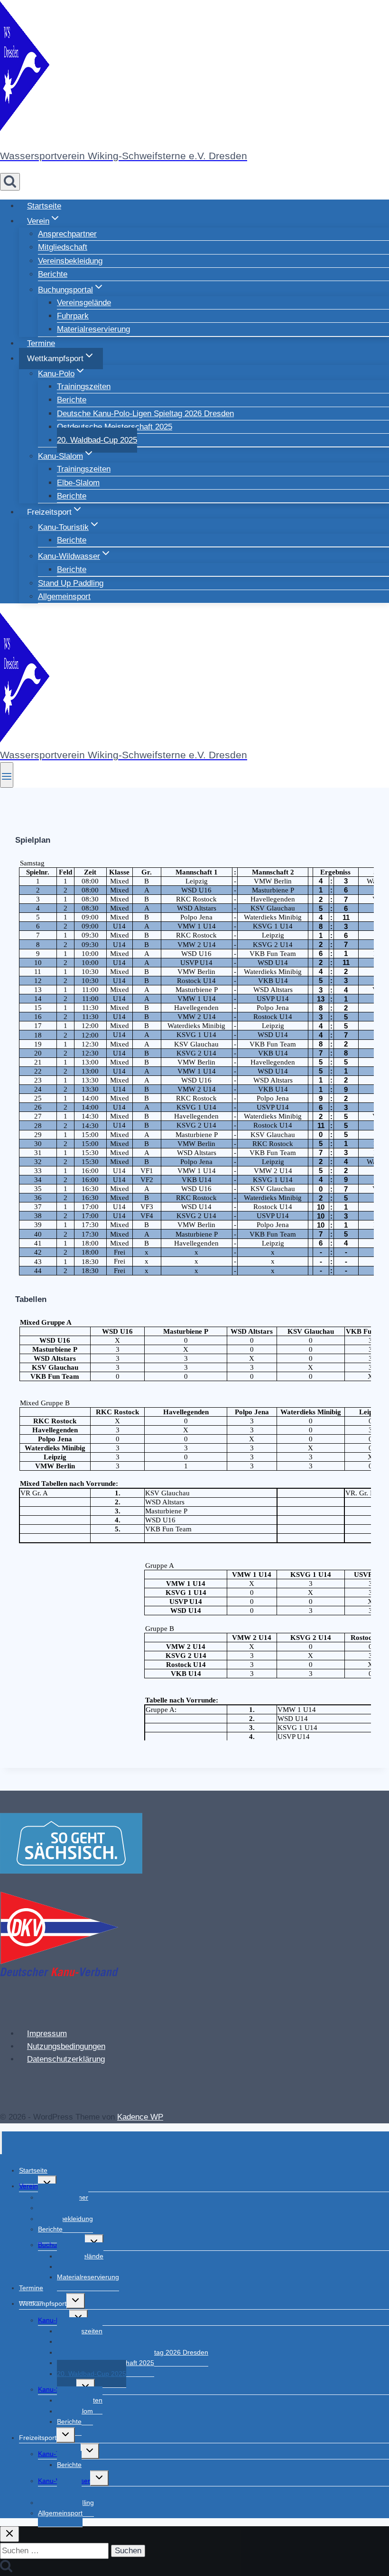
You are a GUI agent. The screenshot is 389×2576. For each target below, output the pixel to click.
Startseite (44, 206)
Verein (28, 2186)
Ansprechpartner (67, 234)
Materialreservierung (93, 329)
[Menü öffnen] (7, 775)
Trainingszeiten (84, 387)
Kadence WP (140, 2117)
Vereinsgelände (84, 303)
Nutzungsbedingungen (66, 2046)
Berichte (53, 274)
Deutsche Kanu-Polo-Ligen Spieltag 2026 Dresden (145, 414)
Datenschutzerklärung (66, 2059)
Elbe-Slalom (78, 483)
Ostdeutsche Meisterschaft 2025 (115, 427)
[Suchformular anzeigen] (10, 182)
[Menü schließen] (1, 2143)
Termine (41, 343)
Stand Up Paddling (71, 583)
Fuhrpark (73, 316)
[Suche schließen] (9, 2534)
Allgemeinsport (64, 596)
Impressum (47, 2034)
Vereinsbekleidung (70, 261)
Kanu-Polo (54, 2320)
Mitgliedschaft (63, 247)
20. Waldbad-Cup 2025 (97, 440)
